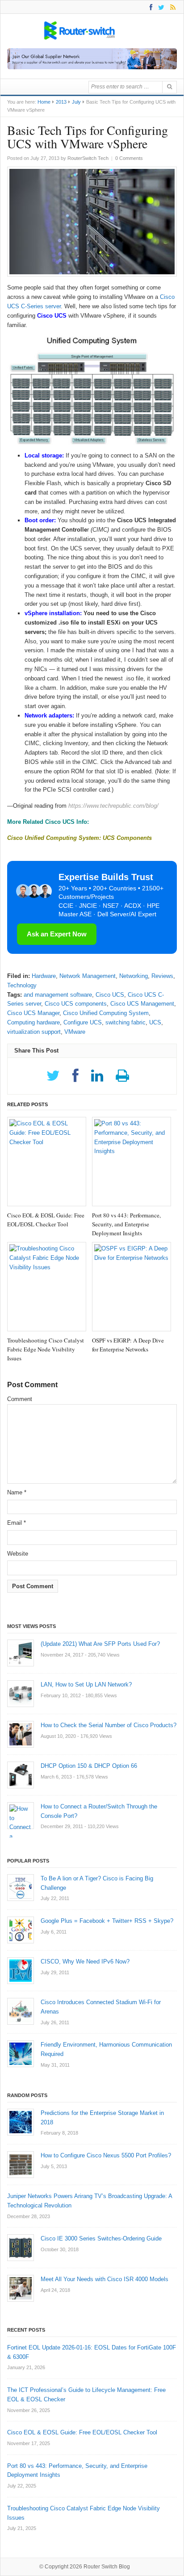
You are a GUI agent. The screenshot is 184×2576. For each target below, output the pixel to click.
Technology (22, 985)
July (76, 102)
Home (44, 102)
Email (17, 1523)
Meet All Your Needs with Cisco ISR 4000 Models (105, 2279)
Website (18, 1554)
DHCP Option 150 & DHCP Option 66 (89, 1766)
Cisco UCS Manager (33, 1013)
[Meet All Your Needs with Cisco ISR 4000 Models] (21, 2288)
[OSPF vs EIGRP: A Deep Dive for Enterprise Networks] (132, 1287)
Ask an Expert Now (57, 934)
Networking (134, 976)
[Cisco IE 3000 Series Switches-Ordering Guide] (21, 2248)
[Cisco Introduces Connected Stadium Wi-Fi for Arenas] (21, 2011)
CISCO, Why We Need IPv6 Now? (85, 1961)
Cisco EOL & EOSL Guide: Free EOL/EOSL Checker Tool (82, 2432)
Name (17, 1492)
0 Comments (129, 158)
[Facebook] (149, 7)
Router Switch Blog (107, 2567)
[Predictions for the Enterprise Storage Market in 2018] (21, 2122)
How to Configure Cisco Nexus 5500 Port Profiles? (106, 2155)
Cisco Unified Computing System (106, 1013)
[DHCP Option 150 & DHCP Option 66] (21, 1775)
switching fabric (125, 1022)
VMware (75, 1032)
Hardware (44, 976)
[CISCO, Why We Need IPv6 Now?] (21, 1971)
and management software (58, 995)
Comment (20, 1399)
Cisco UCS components (76, 1004)
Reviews (162, 976)
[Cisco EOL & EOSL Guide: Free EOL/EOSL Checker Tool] (47, 1162)
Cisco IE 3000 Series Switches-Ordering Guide (101, 2238)
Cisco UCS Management (142, 1004)
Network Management (88, 976)
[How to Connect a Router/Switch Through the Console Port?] (21, 1816)
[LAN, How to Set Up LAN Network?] (21, 1694)
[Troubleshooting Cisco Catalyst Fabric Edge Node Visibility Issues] (47, 1287)
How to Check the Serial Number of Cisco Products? (109, 1725)
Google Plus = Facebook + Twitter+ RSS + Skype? (107, 1921)
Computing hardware (33, 1022)
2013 (61, 102)
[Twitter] (160, 7)
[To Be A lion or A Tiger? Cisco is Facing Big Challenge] (21, 1888)
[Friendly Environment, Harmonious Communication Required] (21, 2054)
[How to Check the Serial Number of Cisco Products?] (21, 1734)
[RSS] (171, 7)
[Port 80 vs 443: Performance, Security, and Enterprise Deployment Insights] (132, 1162)
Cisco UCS (110, 995)
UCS (155, 1022)
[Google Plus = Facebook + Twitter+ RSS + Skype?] (21, 1930)
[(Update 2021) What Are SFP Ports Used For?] (21, 1653)
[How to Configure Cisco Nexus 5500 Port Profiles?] (21, 2165)
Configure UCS (83, 1022)
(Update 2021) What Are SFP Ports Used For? (100, 1644)
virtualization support (34, 1032)
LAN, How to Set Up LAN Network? (86, 1684)
